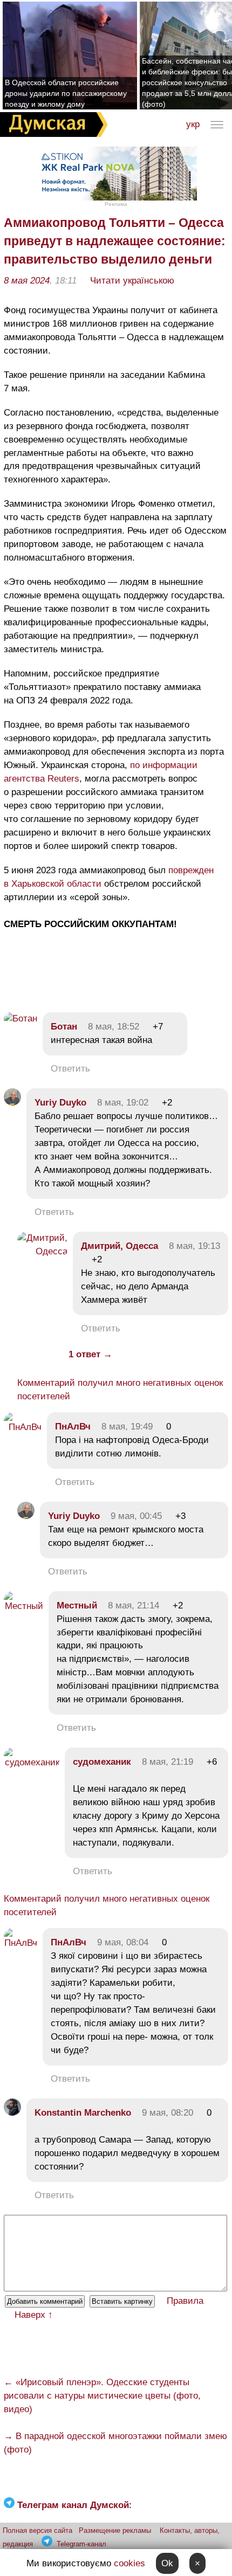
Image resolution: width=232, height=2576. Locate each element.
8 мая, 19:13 (195, 1246)
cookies (129, 2563)
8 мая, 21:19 (168, 1762)
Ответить (70, 1069)
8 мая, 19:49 (127, 1427)
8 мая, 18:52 (114, 1027)
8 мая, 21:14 (134, 1605)
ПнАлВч (73, 1427)
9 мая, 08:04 (123, 1942)
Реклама (116, 204)
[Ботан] (21, 1018)
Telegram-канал (81, 2544)
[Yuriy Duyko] (12, 1103)
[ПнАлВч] (23, 1427)
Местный (77, 1605)
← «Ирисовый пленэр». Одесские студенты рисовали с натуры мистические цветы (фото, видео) (102, 2396)
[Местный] (23, 1606)
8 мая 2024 (27, 281)
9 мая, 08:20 (168, 2113)
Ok (167, 2563)
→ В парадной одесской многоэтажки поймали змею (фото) (115, 2443)
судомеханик (102, 1762)
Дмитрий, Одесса (120, 1246)
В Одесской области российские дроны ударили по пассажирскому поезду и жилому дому (66, 93)
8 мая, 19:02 (123, 1103)
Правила (185, 2301)
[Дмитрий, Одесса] (42, 1251)
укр (193, 124)
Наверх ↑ (34, 2315)
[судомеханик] (32, 1762)
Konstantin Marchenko (83, 2113)
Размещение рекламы (115, 2530)
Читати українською (132, 281)
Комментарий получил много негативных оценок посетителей (120, 1390)
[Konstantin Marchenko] (12, 2113)
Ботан (64, 1027)
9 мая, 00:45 (136, 1516)
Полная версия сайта (37, 2530)
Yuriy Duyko (60, 1103)
